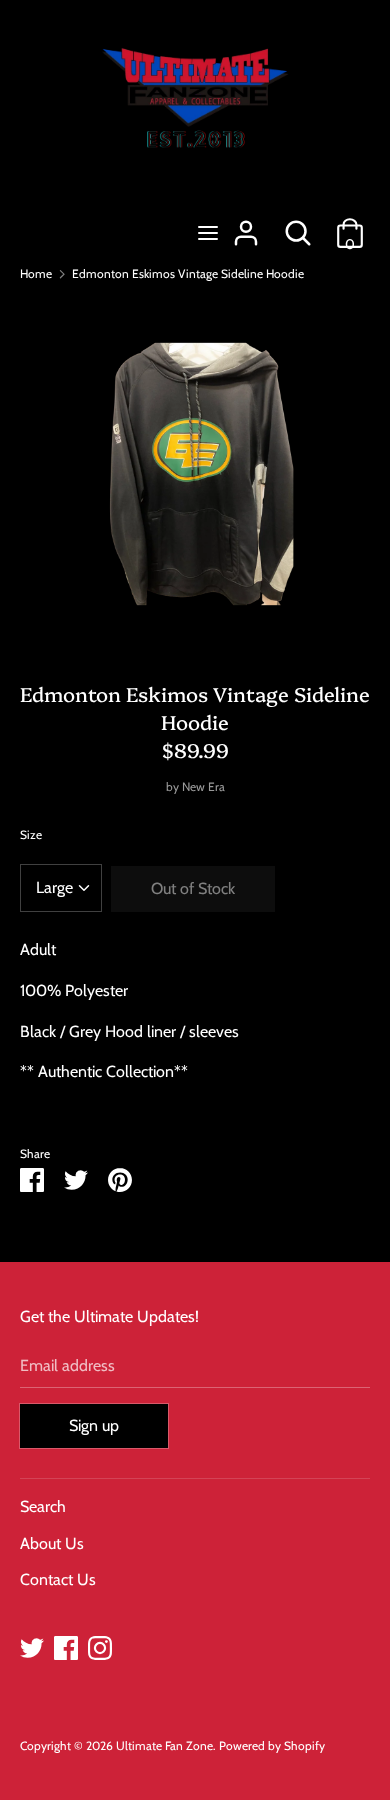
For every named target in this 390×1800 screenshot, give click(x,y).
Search (43, 1506)
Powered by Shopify (272, 1745)
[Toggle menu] (208, 232)
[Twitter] (32, 1645)
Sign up (94, 1425)
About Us (52, 1543)
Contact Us (58, 1579)
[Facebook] (66, 1645)
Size (31, 834)
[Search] (298, 225)
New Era (203, 786)
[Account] (246, 225)
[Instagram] (100, 1645)
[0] (350, 225)
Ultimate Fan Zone (164, 1745)
